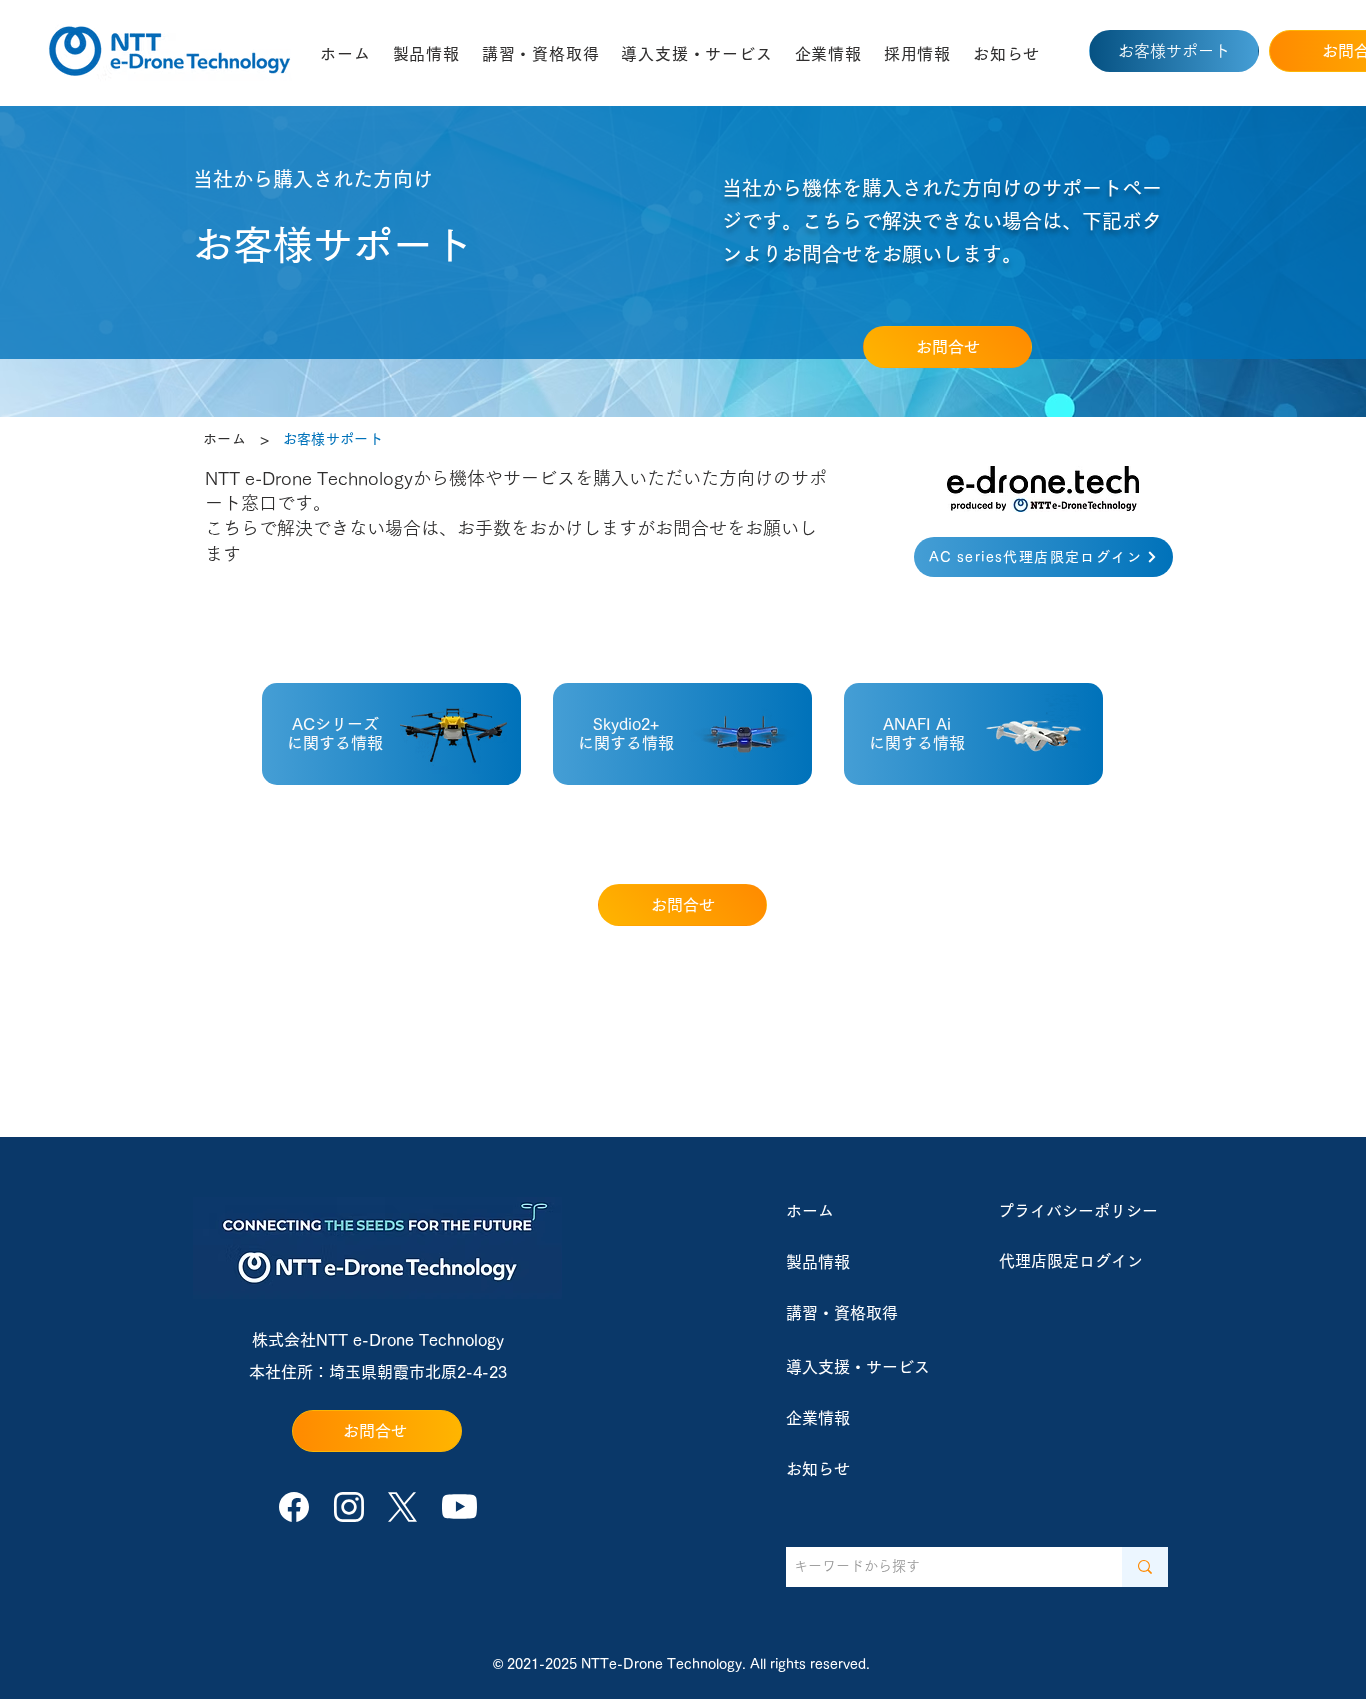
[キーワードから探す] (1145, 1567)
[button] (426, 54)
